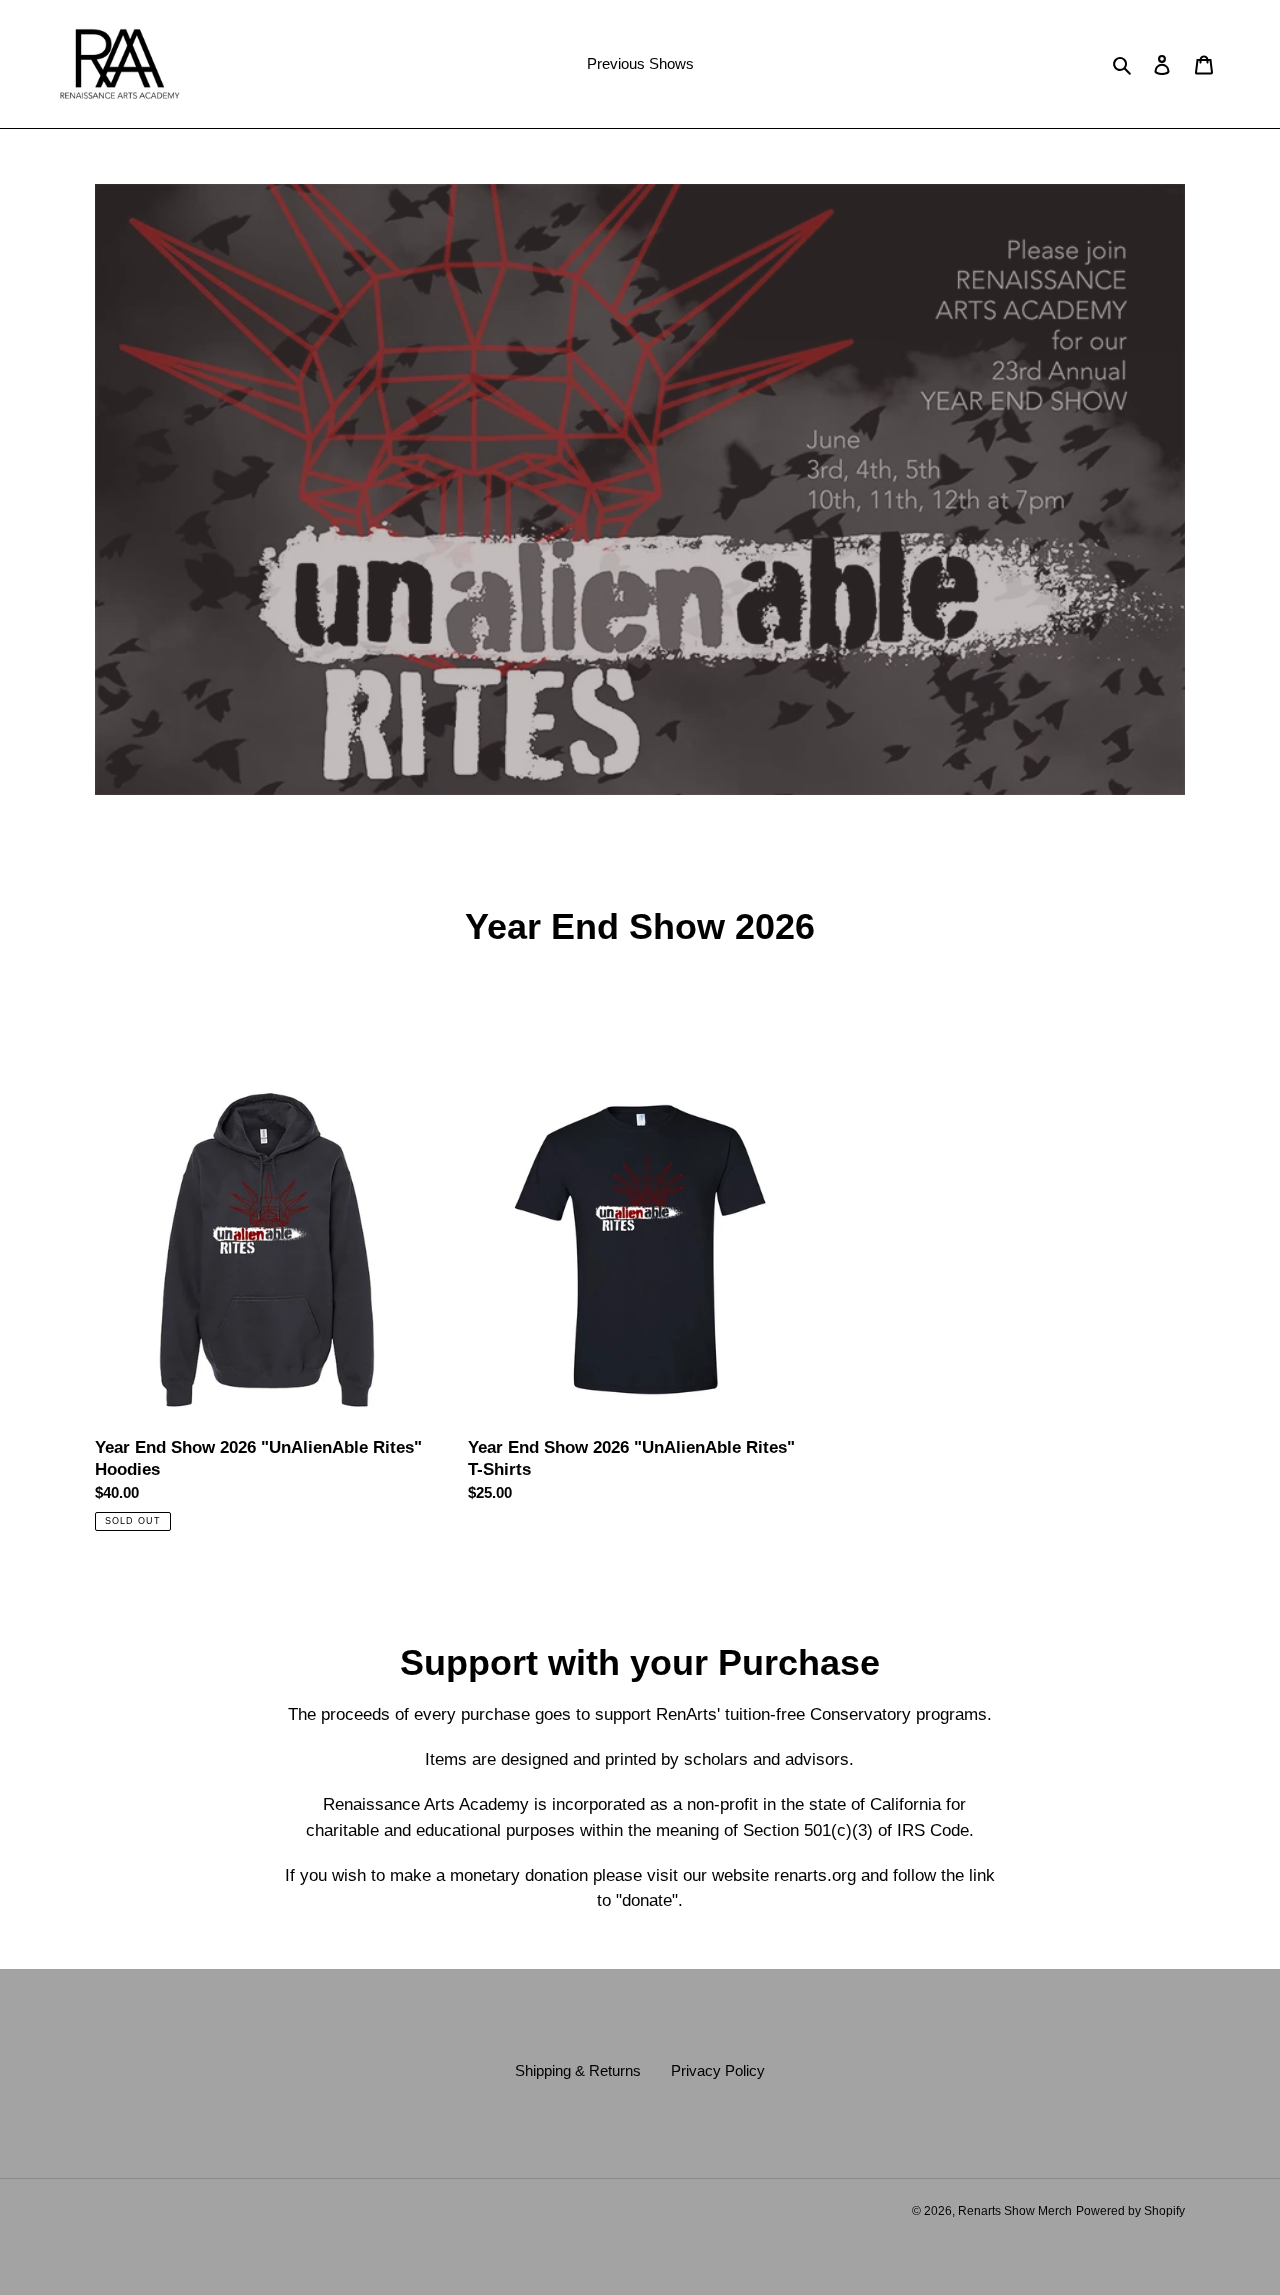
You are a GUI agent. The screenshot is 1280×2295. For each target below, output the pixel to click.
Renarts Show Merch (1015, 2211)
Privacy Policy (718, 2070)
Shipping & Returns (578, 2070)
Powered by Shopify (1130, 2211)
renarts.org (815, 1875)
